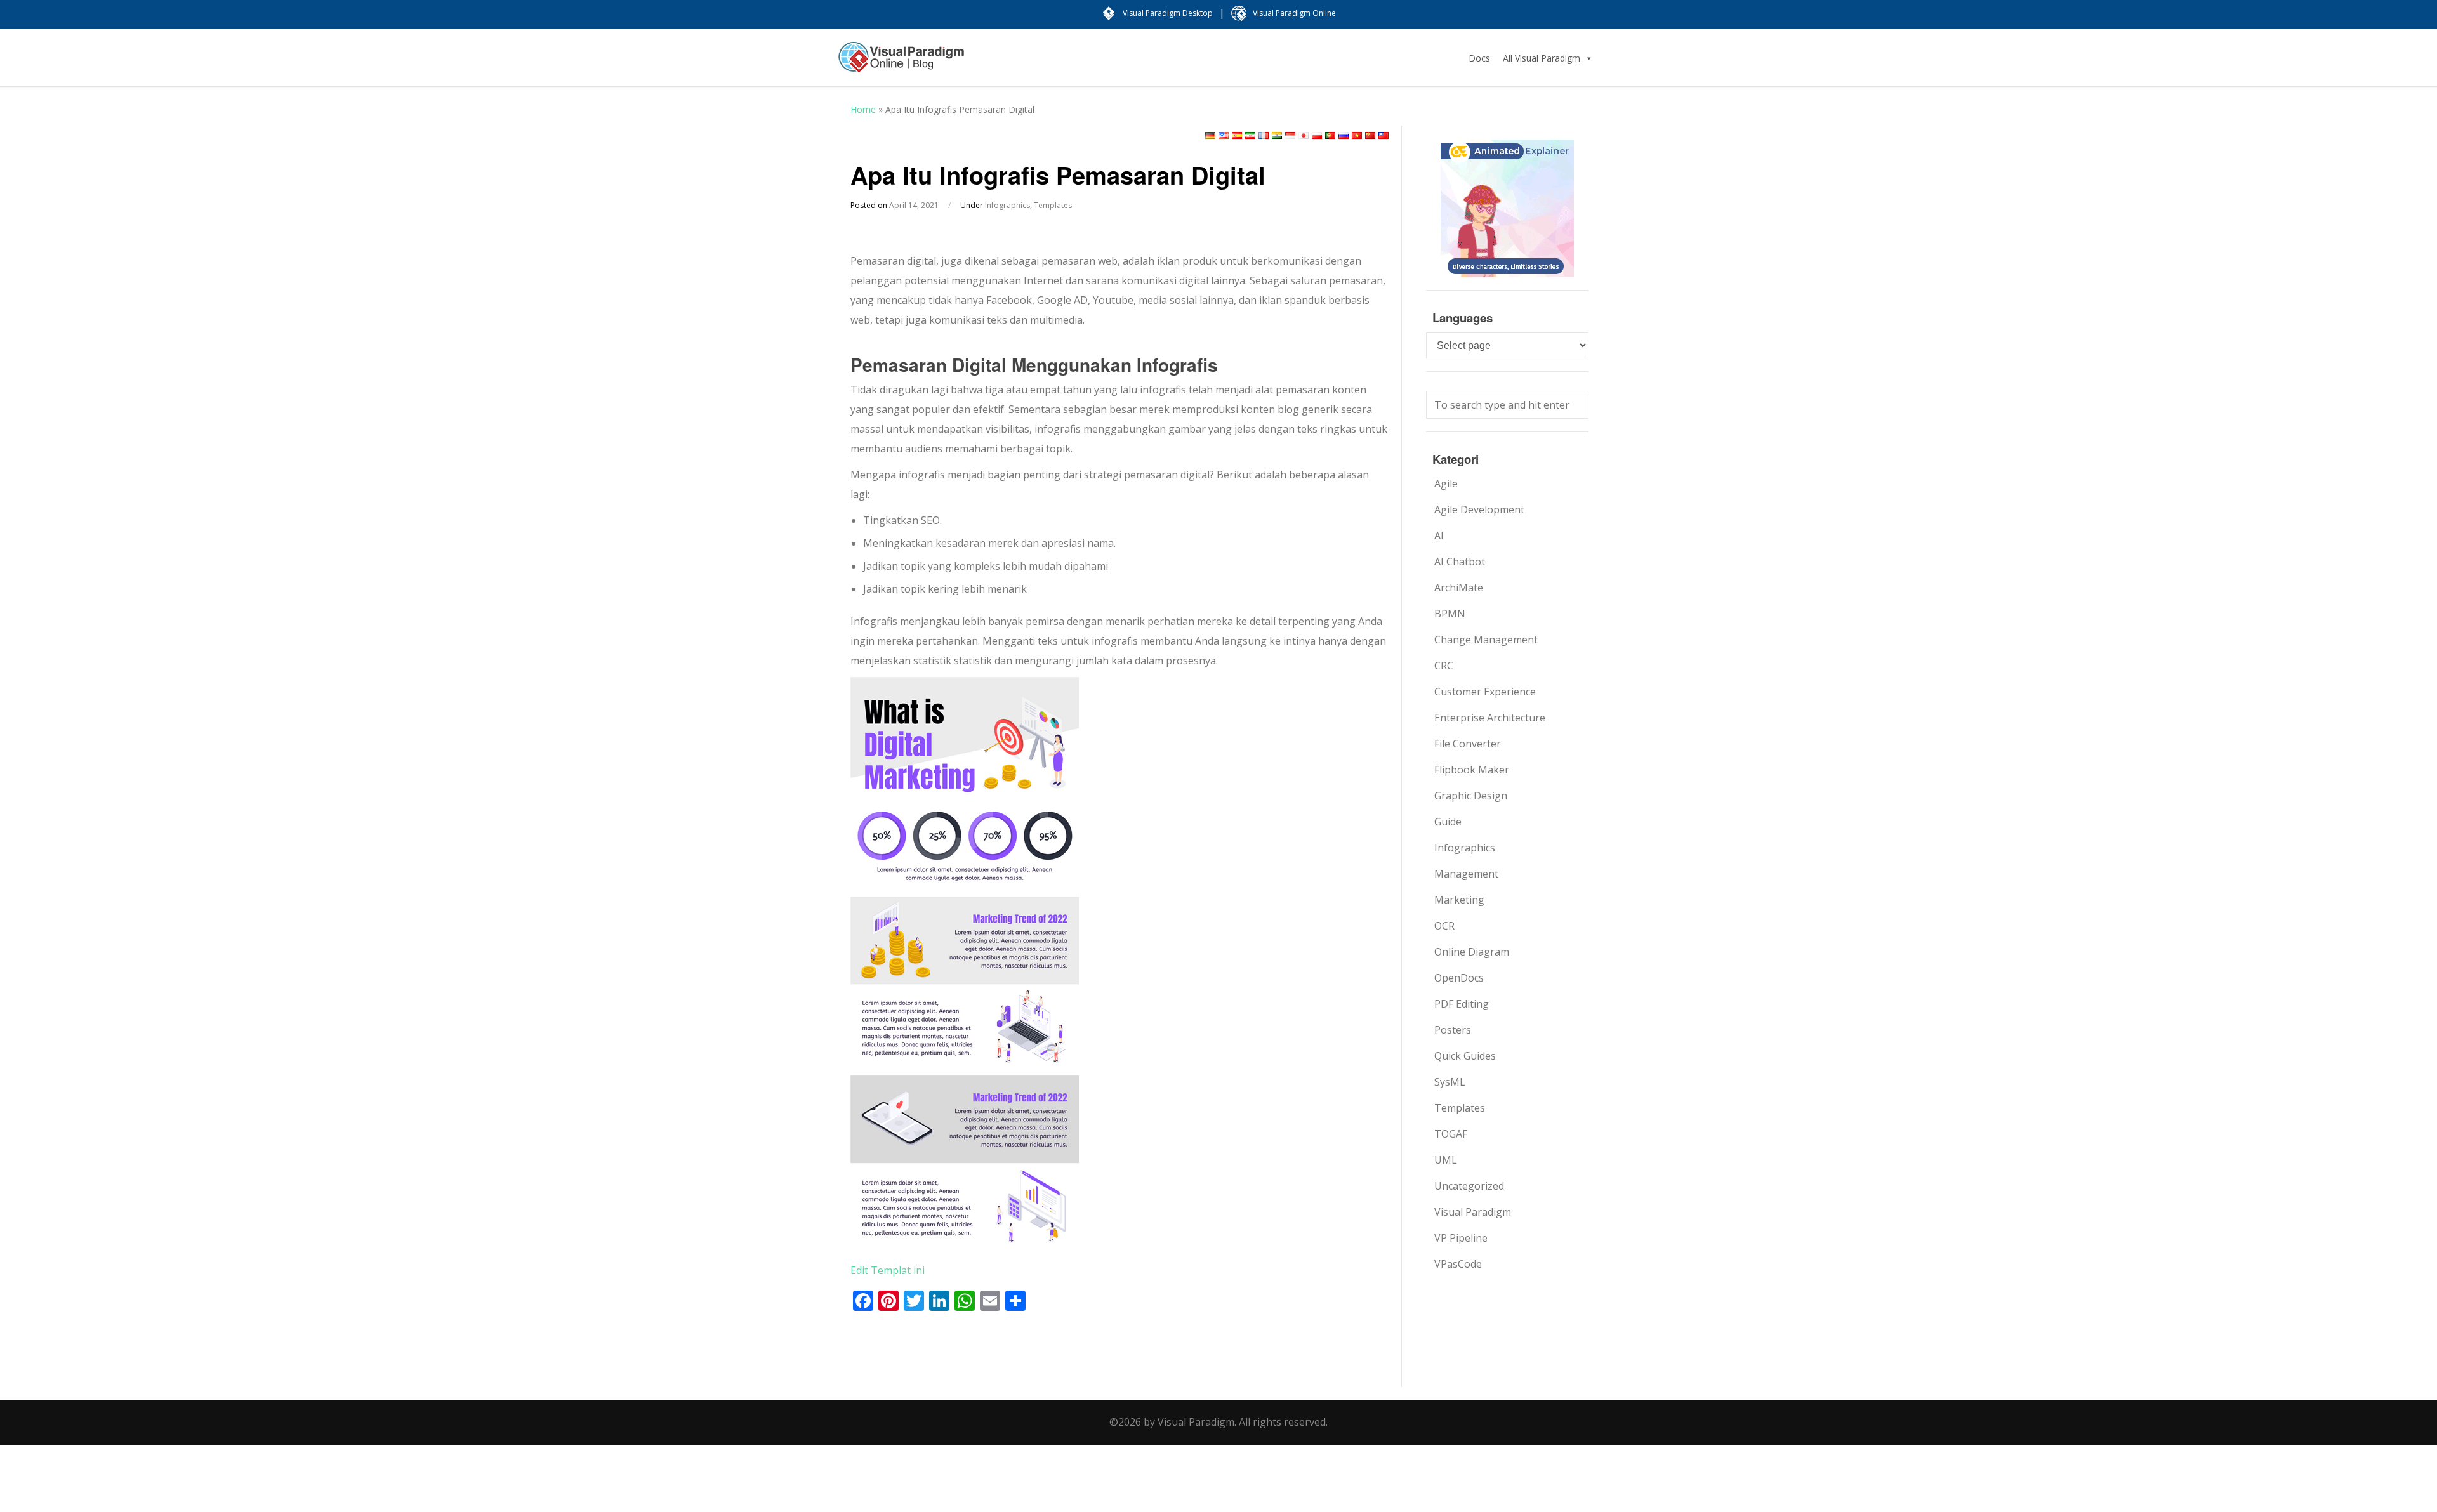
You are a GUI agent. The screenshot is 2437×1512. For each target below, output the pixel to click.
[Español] (1237, 135)
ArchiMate (1459, 588)
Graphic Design (1471, 796)
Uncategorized (1469, 1186)
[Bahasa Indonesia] (1290, 135)
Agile (1446, 483)
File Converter (1468, 744)
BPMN (1450, 614)
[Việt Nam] (1357, 135)
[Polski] (1317, 135)
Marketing (1459, 900)
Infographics (1007, 205)
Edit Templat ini (888, 1270)
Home (863, 109)
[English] (1224, 135)
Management (1466, 874)
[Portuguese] (1330, 135)
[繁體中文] (1384, 135)
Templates (1053, 205)
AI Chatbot (1460, 562)
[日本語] (1304, 135)
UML (1446, 1160)
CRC (1444, 666)
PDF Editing (1462, 1004)
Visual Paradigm (1473, 1212)
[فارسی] (1250, 135)
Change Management (1486, 640)
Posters (1453, 1030)
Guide (1448, 822)
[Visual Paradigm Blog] (901, 63)
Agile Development (1479, 509)
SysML (1450, 1082)
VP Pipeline (1461, 1238)
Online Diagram (1472, 952)
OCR (1444, 926)
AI (1439, 536)
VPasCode (1458, 1264)
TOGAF (1451, 1134)
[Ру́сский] (1344, 135)
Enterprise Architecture (1490, 718)
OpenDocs (1459, 978)
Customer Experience (1485, 692)
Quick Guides (1465, 1056)
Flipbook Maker (1472, 770)
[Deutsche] (1210, 135)
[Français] (1264, 135)
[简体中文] (1370, 135)
